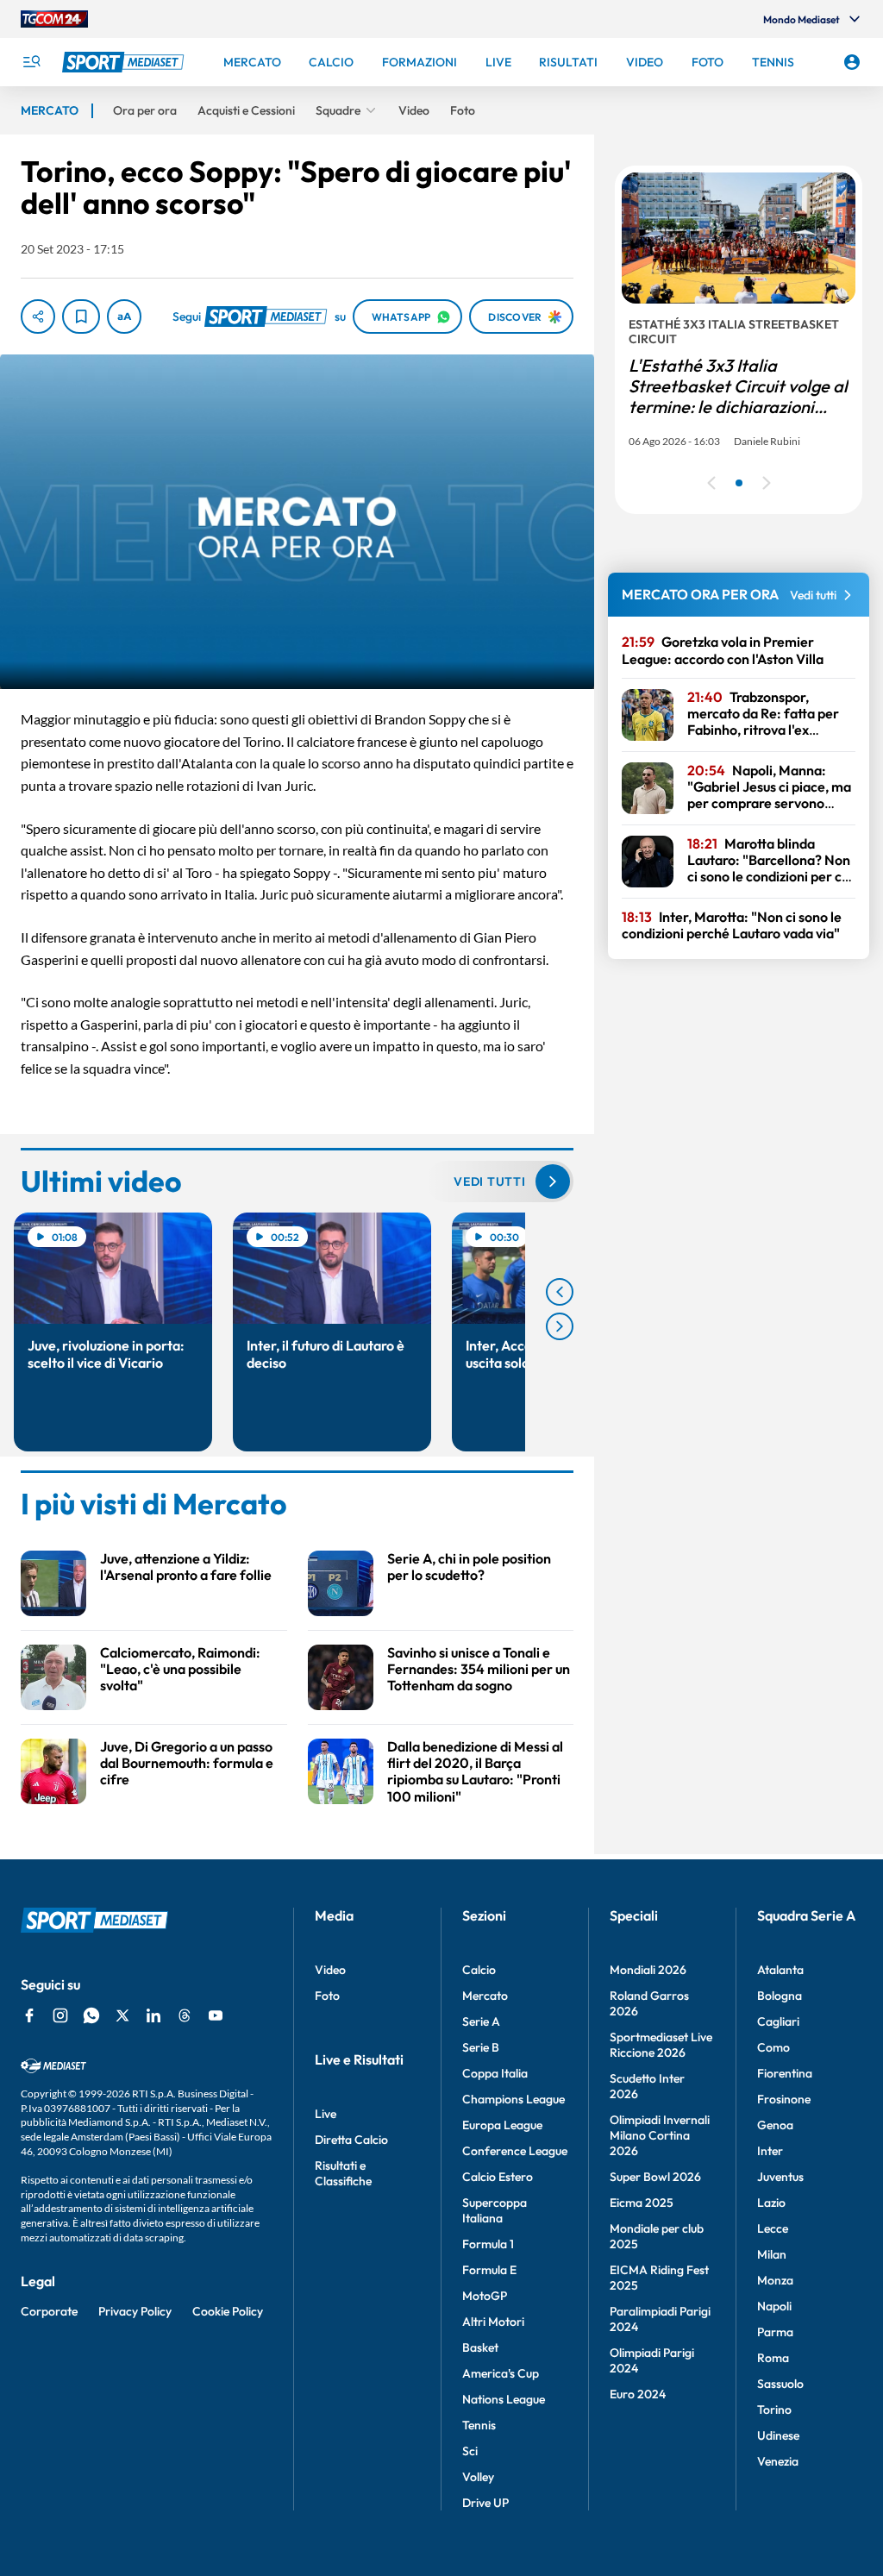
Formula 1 (488, 2244)
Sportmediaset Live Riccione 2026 (661, 2045)
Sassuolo (780, 2384)
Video (330, 1970)
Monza (775, 2280)
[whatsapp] (91, 2015)
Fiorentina (785, 2073)
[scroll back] (560, 1292)
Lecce (773, 2228)
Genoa (775, 2125)
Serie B (481, 2047)
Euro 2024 (638, 2394)
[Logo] (125, 62)
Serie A (481, 2021)
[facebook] (29, 2015)
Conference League (515, 2151)
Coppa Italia (495, 2073)
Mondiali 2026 (648, 1970)
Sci (470, 2451)
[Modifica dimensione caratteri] (124, 317)
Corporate (49, 2311)
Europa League (502, 2125)
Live (326, 2114)
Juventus (780, 2177)
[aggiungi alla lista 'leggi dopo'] (81, 317)
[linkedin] (153, 2015)
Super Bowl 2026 (655, 2177)
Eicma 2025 (642, 2203)
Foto (327, 1996)
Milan (772, 2254)
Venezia (778, 2461)
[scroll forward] (560, 1326)
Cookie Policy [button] (228, 2311)
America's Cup (501, 2373)
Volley (478, 2477)
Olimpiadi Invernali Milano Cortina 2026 (660, 2135)
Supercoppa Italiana (495, 2210)
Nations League (504, 2399)
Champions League (514, 2099)
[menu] (31, 62)
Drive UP (485, 2503)
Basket (480, 2347)
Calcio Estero (498, 2177)
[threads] (185, 2015)
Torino (774, 2410)
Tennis (479, 2425)
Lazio (771, 2203)
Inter (770, 2151)
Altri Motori (493, 2322)
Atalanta (780, 1970)
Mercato (485, 1996)
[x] (122, 2015)
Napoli (774, 2306)
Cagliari (778, 2021)
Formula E (489, 2270)
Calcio (479, 1970)
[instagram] (60, 2015)
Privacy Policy (135, 2311)
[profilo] (852, 62)
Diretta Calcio (351, 2140)
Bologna (780, 1996)
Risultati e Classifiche (343, 2173)
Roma (773, 2358)
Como (773, 2047)
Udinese (778, 2435)
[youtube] (216, 2015)
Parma (775, 2332)
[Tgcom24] (54, 19)
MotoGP (485, 2296)
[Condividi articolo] (38, 317)
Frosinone (784, 2099)
